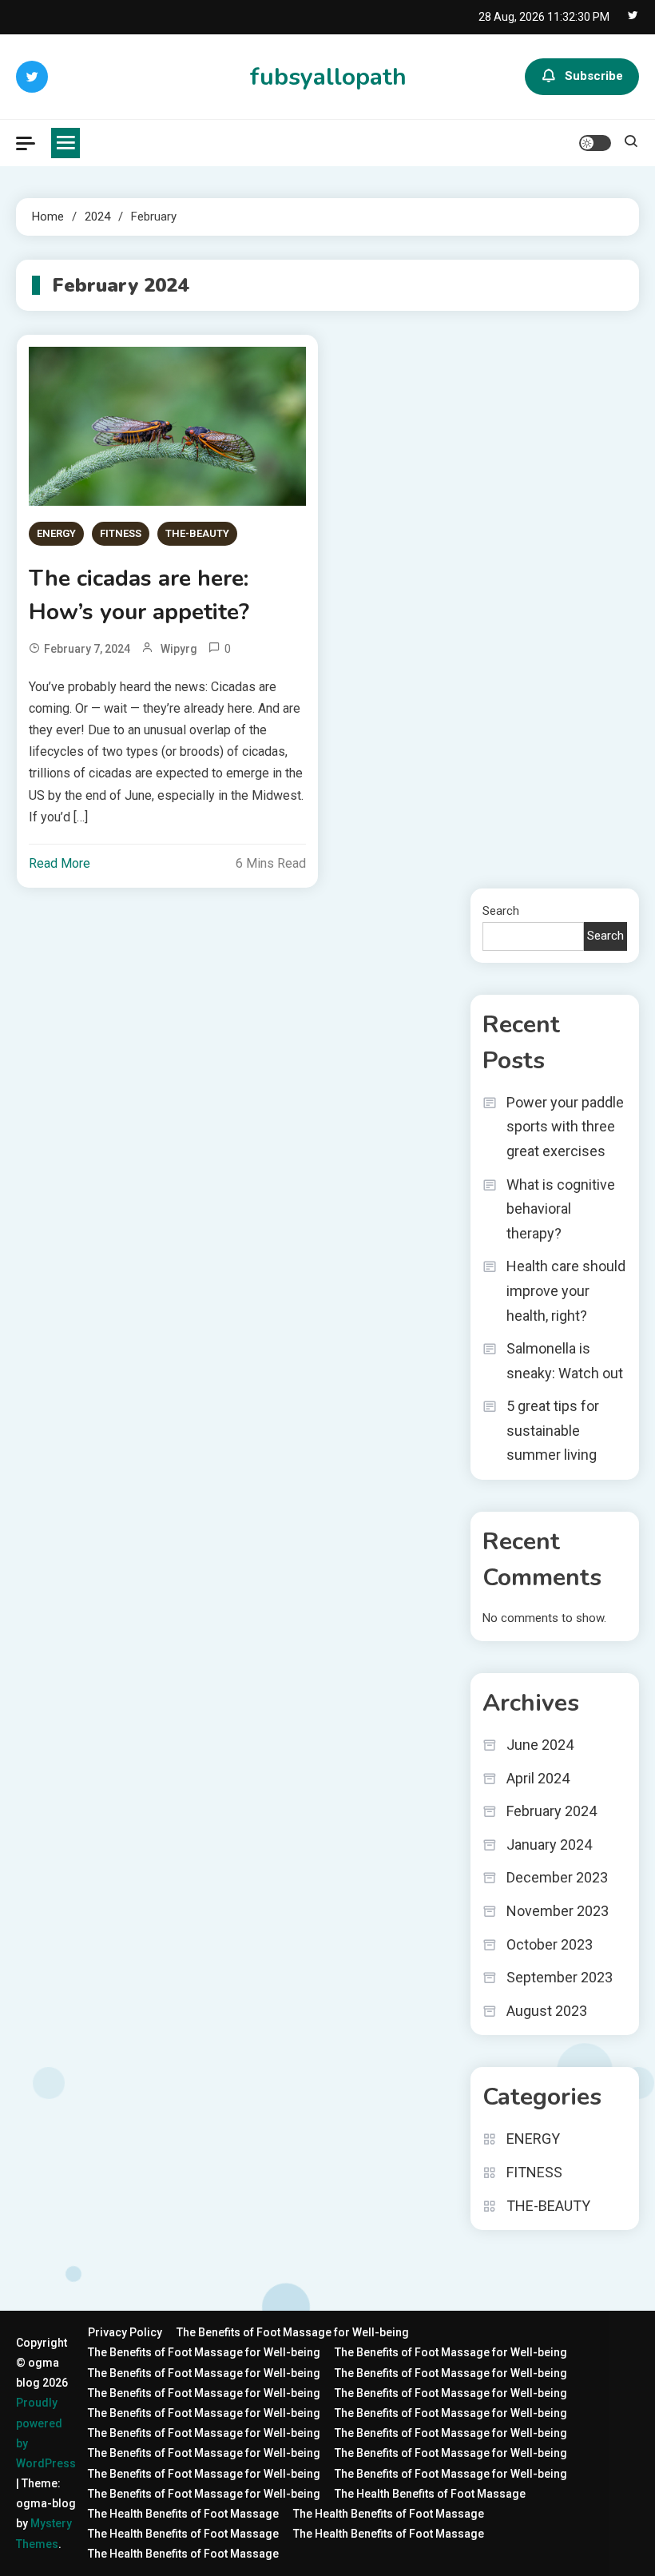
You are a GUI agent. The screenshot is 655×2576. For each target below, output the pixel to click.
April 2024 (538, 1778)
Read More (60, 863)
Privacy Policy (125, 2332)
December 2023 (557, 1877)
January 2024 (549, 1845)
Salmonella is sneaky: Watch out (565, 1361)
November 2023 (558, 1911)
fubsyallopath (328, 77)
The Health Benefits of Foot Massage (430, 2494)
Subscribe (594, 76)
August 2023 (547, 2011)
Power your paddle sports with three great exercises (565, 1127)
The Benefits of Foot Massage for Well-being (293, 2332)
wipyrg (179, 649)
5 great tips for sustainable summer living (553, 1430)
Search (501, 911)
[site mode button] (595, 143)
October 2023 (550, 1944)
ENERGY (56, 533)
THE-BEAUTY (197, 533)
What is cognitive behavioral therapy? (561, 1209)
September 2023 (560, 1977)
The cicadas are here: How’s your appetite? (139, 595)
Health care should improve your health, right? (566, 1290)
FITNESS (121, 533)
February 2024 (552, 1811)
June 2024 (540, 1745)
